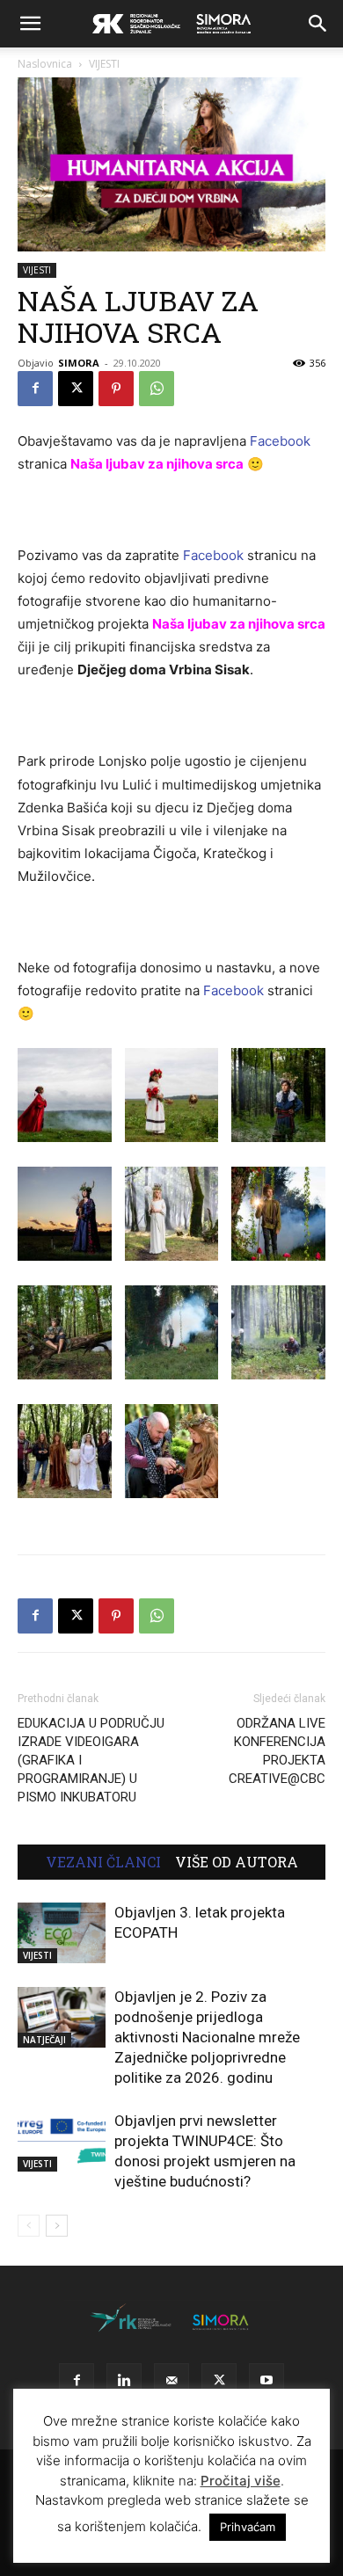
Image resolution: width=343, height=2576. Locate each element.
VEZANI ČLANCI (103, 1862)
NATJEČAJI (44, 2040)
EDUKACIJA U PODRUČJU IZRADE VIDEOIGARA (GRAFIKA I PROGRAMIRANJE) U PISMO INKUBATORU (91, 1760)
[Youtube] (266, 2381)
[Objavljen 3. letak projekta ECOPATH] (62, 1933)
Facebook (280, 441)
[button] (30, 24)
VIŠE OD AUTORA (237, 1862)
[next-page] (57, 2226)
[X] (76, 389)
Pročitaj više (241, 2481)
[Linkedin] (124, 2381)
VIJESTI (104, 64)
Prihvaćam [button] (248, 2527)
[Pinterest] (116, 389)
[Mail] (171, 2381)
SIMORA (79, 363)
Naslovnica (45, 64)
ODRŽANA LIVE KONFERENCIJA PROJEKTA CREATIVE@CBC (277, 1751)
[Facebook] (35, 389)
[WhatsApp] (157, 389)
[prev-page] (29, 2226)
